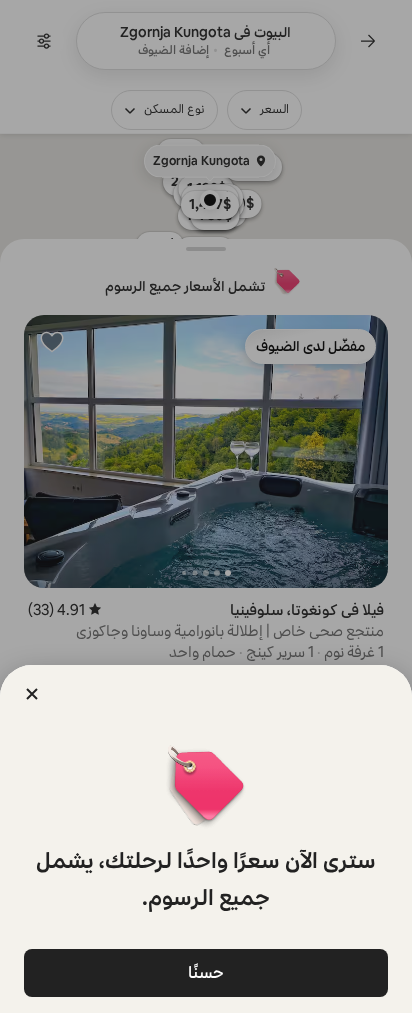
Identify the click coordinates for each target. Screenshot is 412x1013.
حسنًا (206, 972)
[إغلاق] (32, 694)
